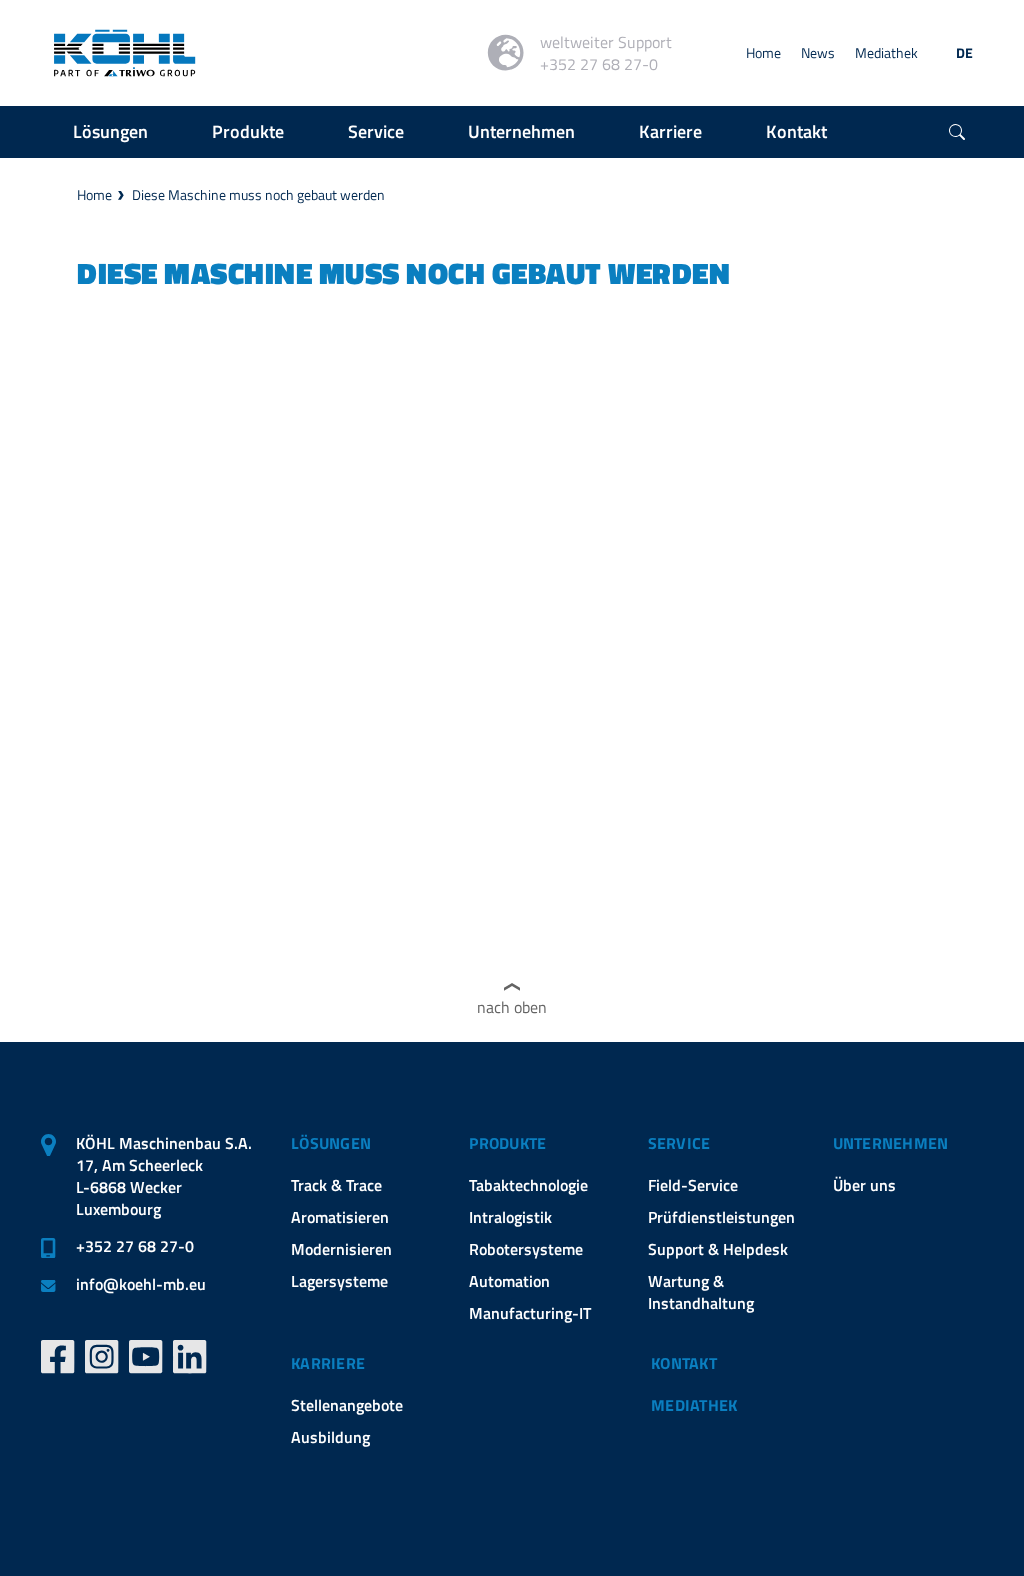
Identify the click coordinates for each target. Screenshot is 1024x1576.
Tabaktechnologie (528, 1185)
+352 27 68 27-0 (135, 1246)
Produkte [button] (248, 131)
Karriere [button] (670, 131)
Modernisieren (341, 1249)
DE (964, 52)
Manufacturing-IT (530, 1313)
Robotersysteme (526, 1249)
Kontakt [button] (796, 131)
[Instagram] (102, 1357)
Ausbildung (330, 1437)
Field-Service (693, 1185)
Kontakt (684, 1363)
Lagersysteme (339, 1281)
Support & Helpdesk (718, 1249)
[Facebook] (58, 1357)
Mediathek (886, 52)
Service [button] (376, 131)
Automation (509, 1281)
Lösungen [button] (110, 131)
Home (763, 52)
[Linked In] (190, 1357)
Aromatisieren (340, 1217)
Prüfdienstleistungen (721, 1217)
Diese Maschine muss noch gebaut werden (258, 194)
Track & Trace (336, 1185)
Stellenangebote (347, 1405)
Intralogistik (510, 1217)
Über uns (864, 1185)
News (818, 52)
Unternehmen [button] (521, 131)
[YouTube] (146, 1357)
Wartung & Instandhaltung (701, 1292)
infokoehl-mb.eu (141, 1284)
